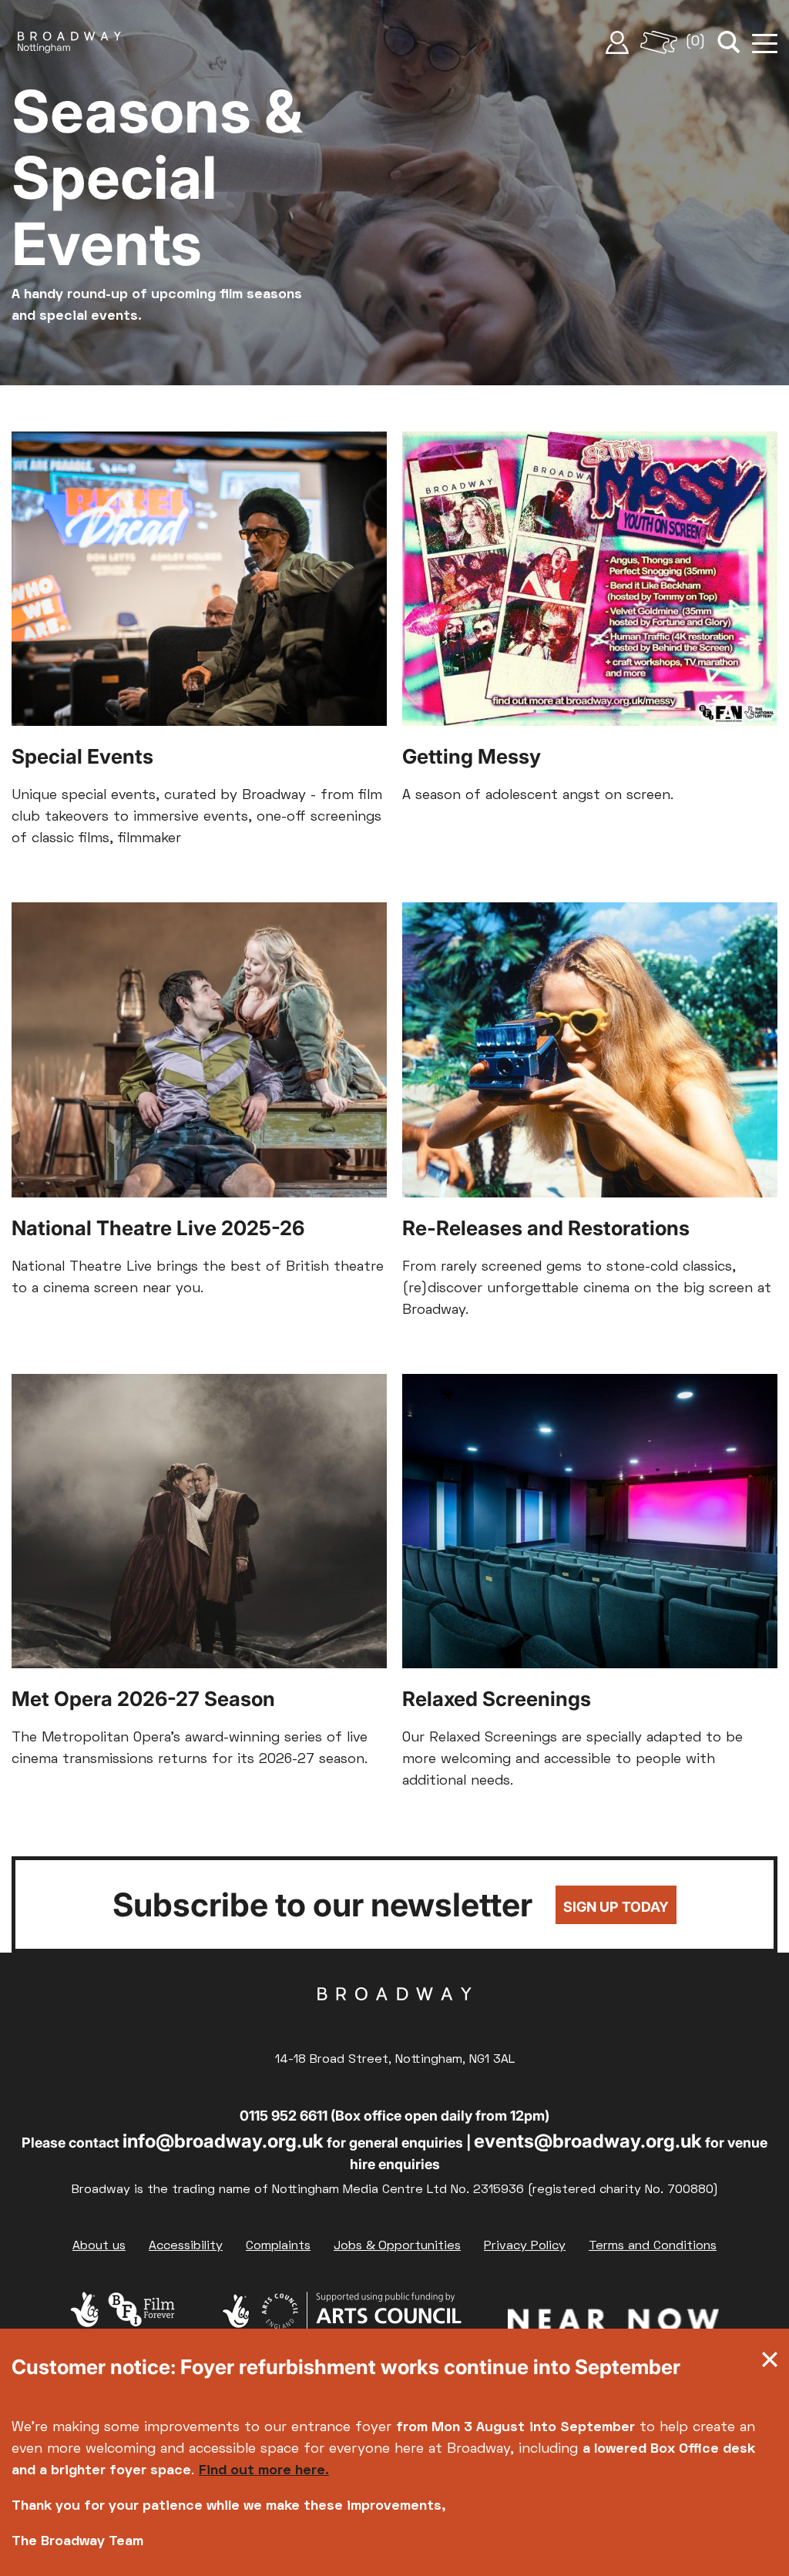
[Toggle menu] (765, 42)
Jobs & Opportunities (397, 2246)
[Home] (69, 42)
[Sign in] (617, 42)
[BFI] (123, 2322)
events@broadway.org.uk (588, 2141)
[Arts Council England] (341, 2322)
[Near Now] (613, 2322)
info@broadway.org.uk (223, 2141)
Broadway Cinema (394, 2018)
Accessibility (186, 2246)
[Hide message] (770, 2363)
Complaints (278, 2246)
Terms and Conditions (653, 2246)
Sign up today (616, 1907)
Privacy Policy (525, 2246)
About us (99, 2246)
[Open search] (729, 42)
